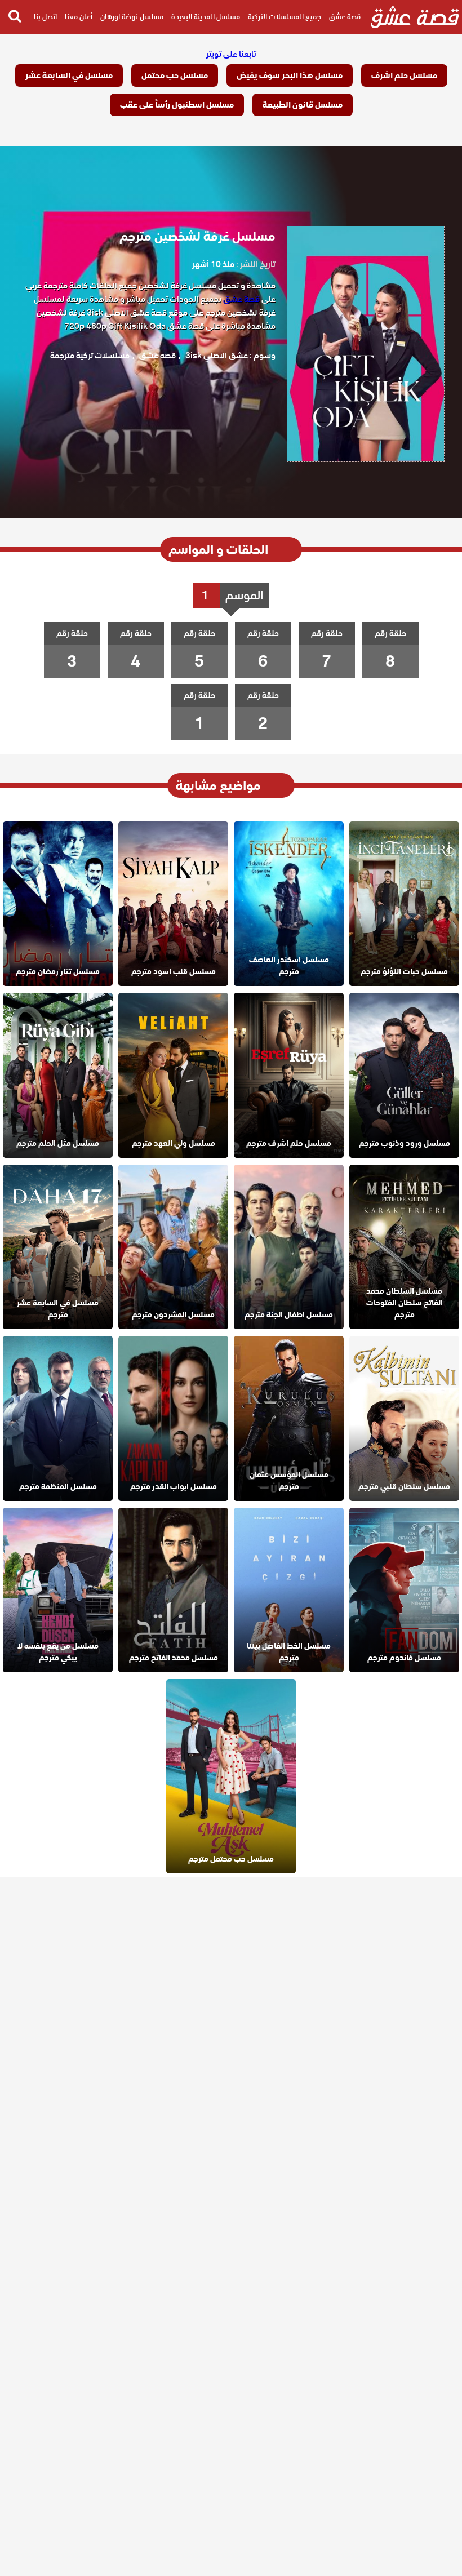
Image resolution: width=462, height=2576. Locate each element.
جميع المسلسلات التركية (285, 17)
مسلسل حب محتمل (175, 75)
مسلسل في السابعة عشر (69, 75)
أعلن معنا (79, 17)
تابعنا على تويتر (231, 54)
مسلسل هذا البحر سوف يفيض (290, 75)
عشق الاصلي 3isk (217, 356)
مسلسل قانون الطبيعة (303, 105)
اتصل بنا (45, 17)
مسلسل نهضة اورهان (132, 17)
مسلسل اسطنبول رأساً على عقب (177, 105)
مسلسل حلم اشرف (404, 75)
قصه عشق (157, 356)
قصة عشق (345, 17)
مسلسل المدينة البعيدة (206, 17)
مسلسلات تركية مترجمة (90, 356)
